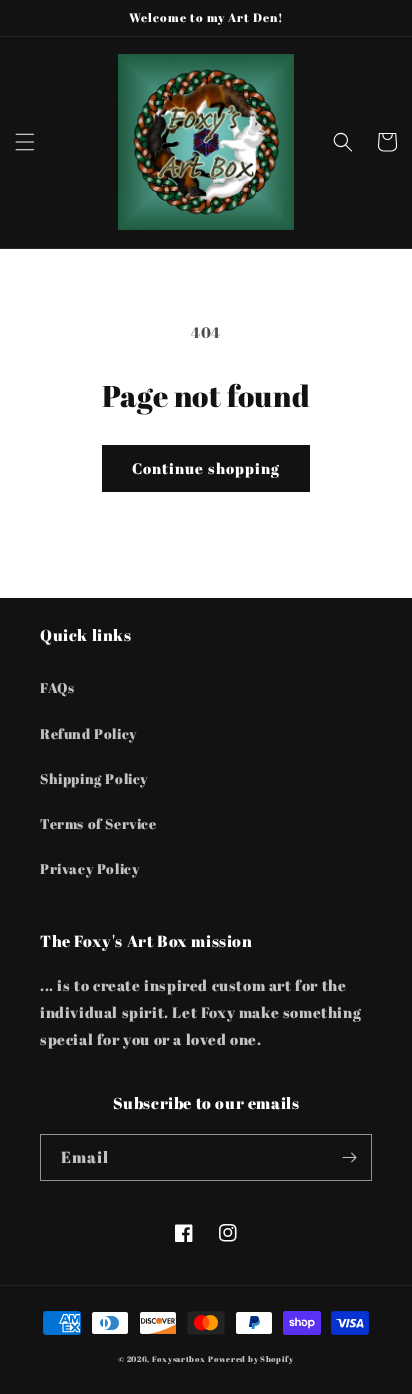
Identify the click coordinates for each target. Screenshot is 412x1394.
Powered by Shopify (251, 1358)
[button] (25, 142)
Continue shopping (206, 468)
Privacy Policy (89, 868)
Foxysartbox (179, 1358)
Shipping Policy (94, 778)
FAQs (57, 687)
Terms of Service (98, 823)
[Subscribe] (349, 1157)
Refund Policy (88, 733)
